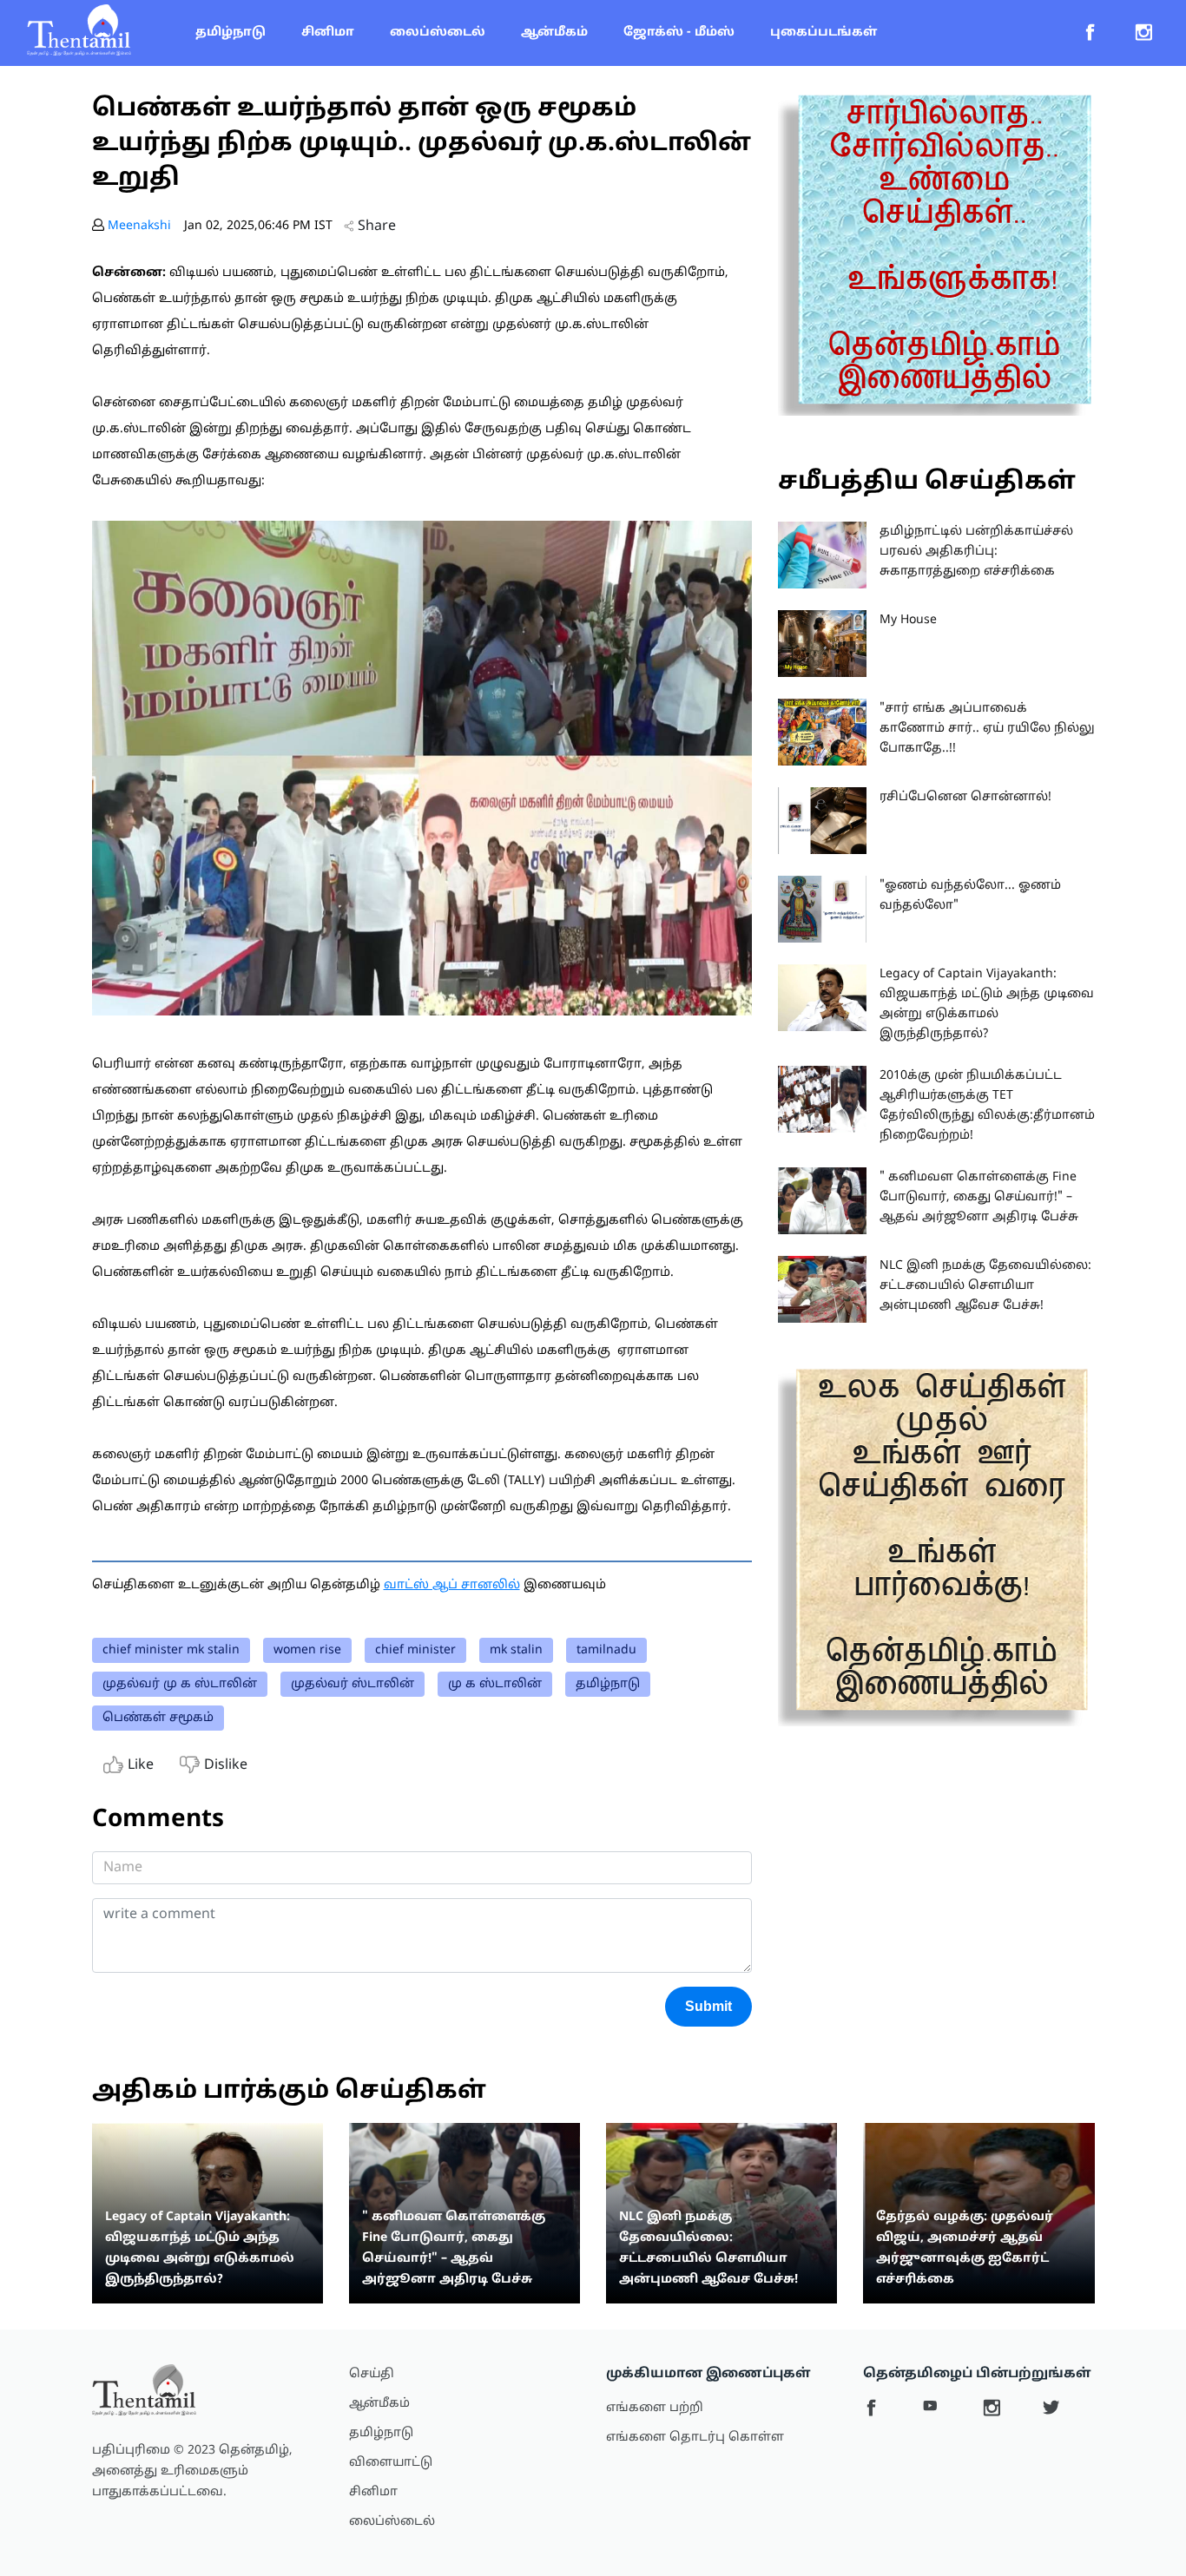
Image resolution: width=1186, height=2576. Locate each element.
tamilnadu (606, 1650)
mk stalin (516, 1650)
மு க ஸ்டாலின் (495, 1684)
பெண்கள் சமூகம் (158, 1718)
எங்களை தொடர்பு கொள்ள (695, 2438)
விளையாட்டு (391, 2463)
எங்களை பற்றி (655, 2408)
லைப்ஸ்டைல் (438, 33)
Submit (708, 2006)
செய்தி (372, 2374)
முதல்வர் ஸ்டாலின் (353, 1684)
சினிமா (328, 33)
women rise (307, 1650)
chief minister (415, 1650)
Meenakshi (139, 226)
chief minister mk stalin (171, 1650)
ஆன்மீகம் (554, 33)
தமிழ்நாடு (231, 33)
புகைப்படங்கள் (824, 33)
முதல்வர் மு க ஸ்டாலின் (180, 1684)
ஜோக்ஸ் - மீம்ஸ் (679, 33)
